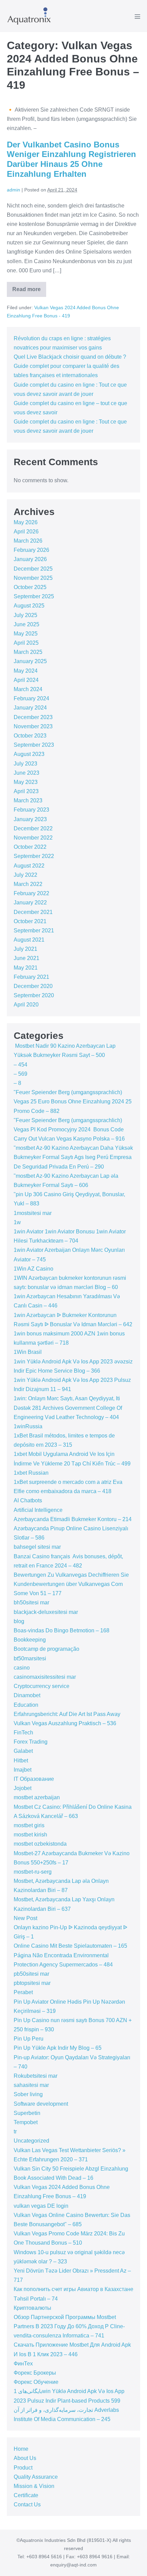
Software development (41, 2104)
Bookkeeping (30, 1640)
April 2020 (26, 1005)
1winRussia (28, 1426)
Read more (29, 292)
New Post (25, 1918)
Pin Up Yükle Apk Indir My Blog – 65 (58, 2048)
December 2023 (33, 717)
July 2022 (25, 875)
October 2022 (30, 847)
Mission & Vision (34, 2486)
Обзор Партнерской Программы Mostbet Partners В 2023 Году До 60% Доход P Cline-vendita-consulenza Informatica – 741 (69, 2326)
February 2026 (31, 550)
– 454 (21, 1065)
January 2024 (30, 708)
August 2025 (29, 606)
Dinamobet (27, 1695)
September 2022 (34, 856)
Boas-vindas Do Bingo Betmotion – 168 (62, 1630)
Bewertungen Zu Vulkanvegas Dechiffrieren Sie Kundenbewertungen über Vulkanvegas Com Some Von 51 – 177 (71, 1584)
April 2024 (26, 680)
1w (17, 1222)
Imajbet (23, 1770)
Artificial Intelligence (38, 1510)
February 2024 (31, 698)
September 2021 (34, 931)
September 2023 (34, 745)
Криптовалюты (32, 2308)
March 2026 (28, 541)
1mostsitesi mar (33, 1213)
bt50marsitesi (30, 1658)
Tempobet (26, 2122)
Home (21, 2449)
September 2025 (34, 596)
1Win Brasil (28, 1352)
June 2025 (26, 624)
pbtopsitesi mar (32, 1983)
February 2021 (31, 977)
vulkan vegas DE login (41, 2206)
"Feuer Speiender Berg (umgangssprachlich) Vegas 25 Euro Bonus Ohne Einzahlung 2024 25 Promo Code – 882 (73, 1101)
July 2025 (25, 615)
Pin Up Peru (29, 2039)
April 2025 (26, 643)
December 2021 (33, 912)
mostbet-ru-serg (33, 1872)
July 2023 (25, 764)
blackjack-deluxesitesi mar (46, 1612)
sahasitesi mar (31, 2085)
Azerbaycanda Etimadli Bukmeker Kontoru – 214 (73, 1519)
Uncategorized (31, 2141)
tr (15, 2131)
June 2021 (26, 958)
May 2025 (26, 634)
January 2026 (30, 559)
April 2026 (26, 532)
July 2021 (25, 949)
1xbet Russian (31, 1473)
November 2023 (33, 726)
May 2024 (26, 671)
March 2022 (28, 884)
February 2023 (31, 810)
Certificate (26, 2495)
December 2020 (33, 986)
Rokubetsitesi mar (36, 2076)
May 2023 (26, 782)
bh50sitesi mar (31, 1602)
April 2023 (26, 791)
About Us (25, 2458)
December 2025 (33, 569)
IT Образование (34, 1779)
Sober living (28, 2094)
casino (22, 1668)
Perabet (23, 1992)
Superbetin (27, 2113)
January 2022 (30, 903)
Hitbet (21, 1761)
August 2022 (29, 866)
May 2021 (26, 968)
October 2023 (30, 736)
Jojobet (23, 1788)
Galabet (23, 1751)
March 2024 (28, 689)
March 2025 (28, 652)
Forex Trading (31, 1742)
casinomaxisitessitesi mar (45, 1677)
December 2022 (33, 828)
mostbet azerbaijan (37, 1797)
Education (26, 1705)
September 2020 (34, 995)
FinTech (23, 1733)
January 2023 (30, 819)
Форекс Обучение (36, 2382)
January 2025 (30, 661)
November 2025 (33, 578)
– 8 (17, 1083)
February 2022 (31, 893)
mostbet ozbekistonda (40, 1844)
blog (19, 1621)
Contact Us (27, 2505)
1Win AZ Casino (34, 1269)
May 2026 (26, 522)
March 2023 (28, 800)
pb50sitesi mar (31, 1974)
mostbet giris (29, 1825)
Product (23, 2468)
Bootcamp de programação (46, 1649)
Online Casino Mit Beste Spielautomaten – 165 (70, 1946)
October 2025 (30, 587)
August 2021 (29, 940)
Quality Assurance (36, 2477)
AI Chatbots (28, 1500)
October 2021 (30, 921)
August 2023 (29, 754)
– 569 (21, 1074)
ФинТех (23, 2364)
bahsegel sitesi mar (37, 1547)
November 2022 (33, 838)
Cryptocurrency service (42, 1686)
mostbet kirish (30, 1835)
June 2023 (26, 773)
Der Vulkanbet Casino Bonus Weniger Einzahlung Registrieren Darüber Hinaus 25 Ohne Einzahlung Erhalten (71, 159)
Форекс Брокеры (35, 2373)
